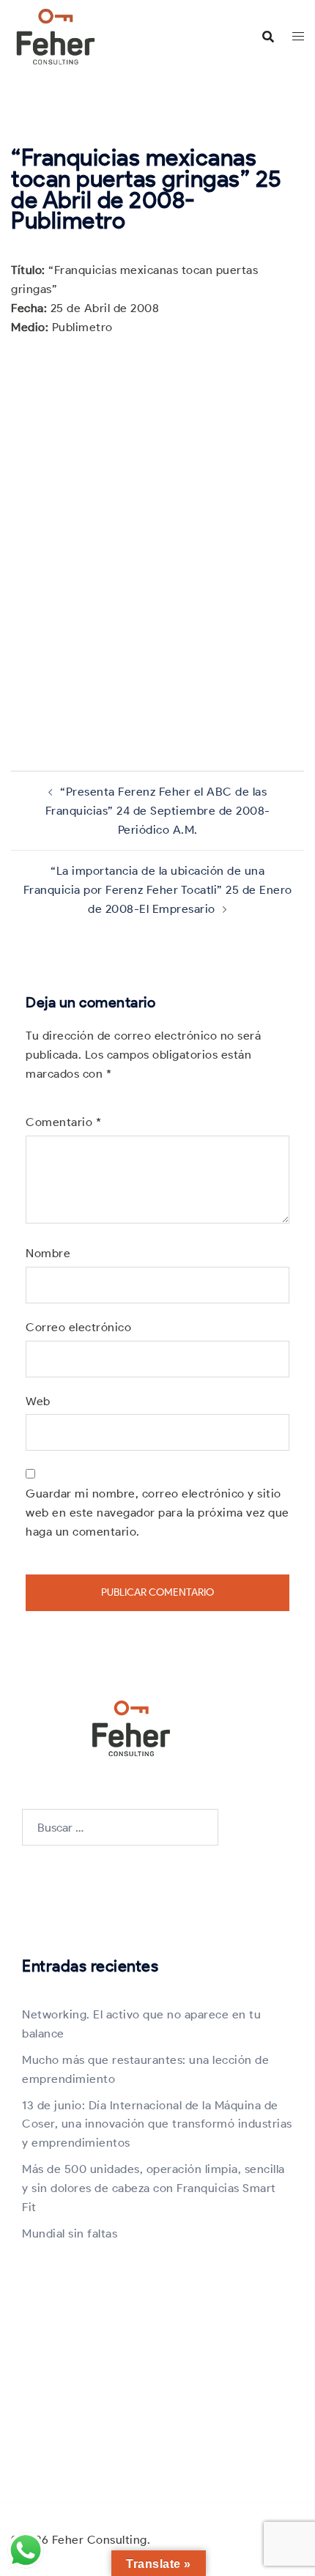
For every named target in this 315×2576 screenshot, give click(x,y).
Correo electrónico (78, 1327)
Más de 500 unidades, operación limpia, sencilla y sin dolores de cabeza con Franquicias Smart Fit (153, 2188)
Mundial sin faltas (70, 2233)
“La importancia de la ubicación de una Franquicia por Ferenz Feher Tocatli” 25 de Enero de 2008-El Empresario (158, 890)
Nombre (48, 1253)
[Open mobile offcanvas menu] (298, 37)
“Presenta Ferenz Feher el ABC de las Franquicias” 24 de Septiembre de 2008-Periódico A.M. (158, 811)
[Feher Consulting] (56, 36)
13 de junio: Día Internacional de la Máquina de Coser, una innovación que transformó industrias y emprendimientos (157, 2124)
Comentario (63, 1122)
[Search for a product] (268, 37)
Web (38, 1401)
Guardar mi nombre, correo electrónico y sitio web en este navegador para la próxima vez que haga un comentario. (157, 1513)
